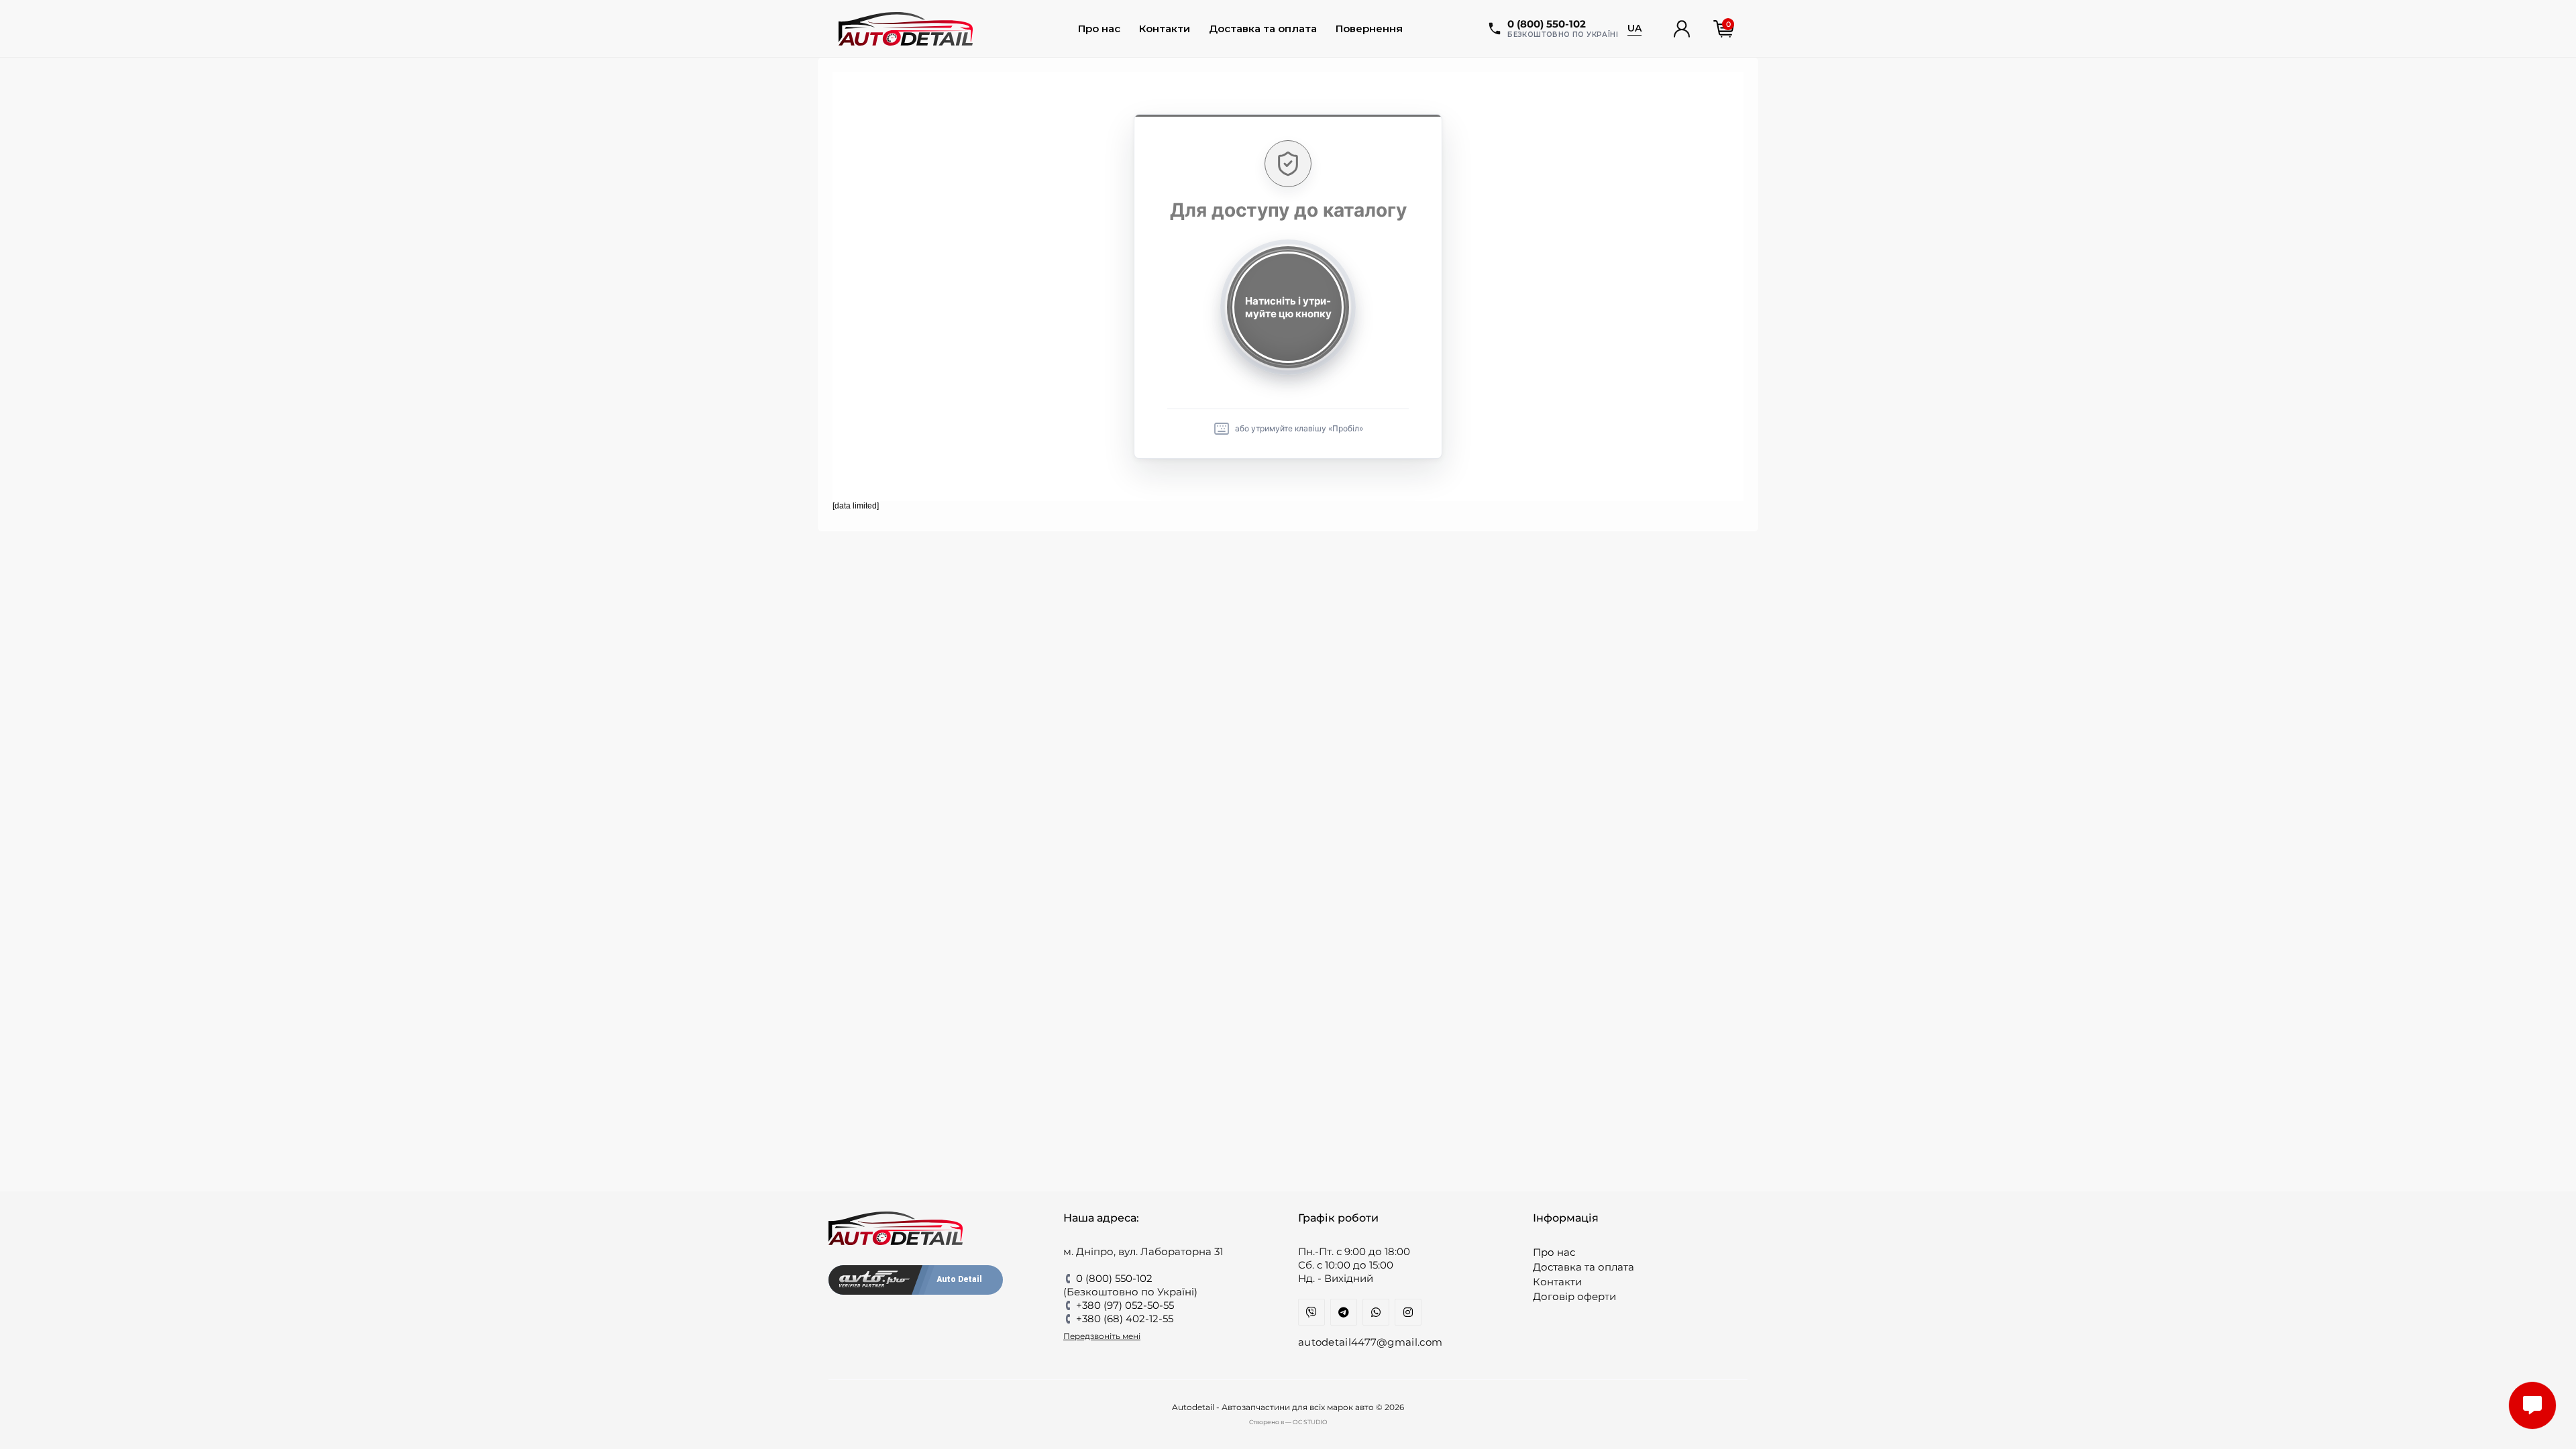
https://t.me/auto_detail (1344, 1312)
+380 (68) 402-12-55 (1125, 1319)
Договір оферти (1574, 1296)
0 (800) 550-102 (1114, 1278)
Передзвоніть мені (1102, 1336)
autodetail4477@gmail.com (1370, 1342)
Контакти (1165, 29)
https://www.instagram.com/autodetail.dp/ (1408, 1312)
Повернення (1369, 29)
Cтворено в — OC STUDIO (1288, 1422)
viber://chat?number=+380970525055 (1311, 1312)
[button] (1682, 29)
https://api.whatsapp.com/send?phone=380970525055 (1376, 1312)
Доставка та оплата (1263, 29)
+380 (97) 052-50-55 (1125, 1305)
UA (1634, 28)
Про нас (1099, 29)
